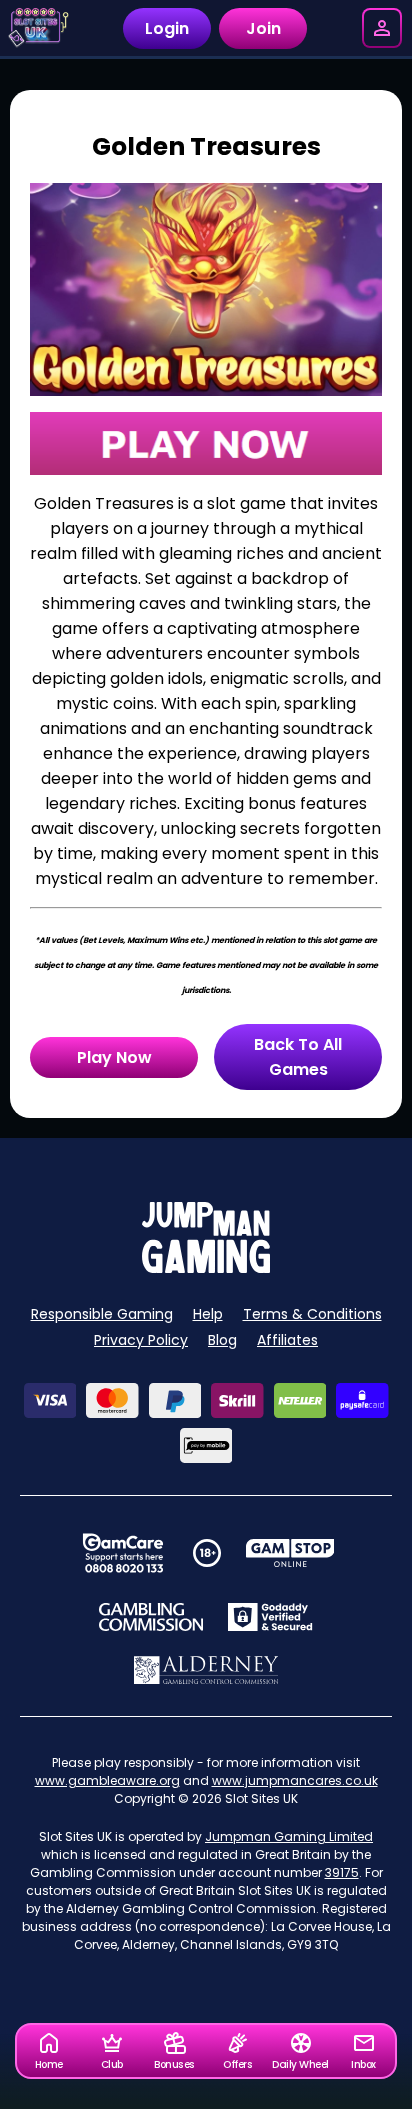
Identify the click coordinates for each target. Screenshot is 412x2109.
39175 (342, 1872)
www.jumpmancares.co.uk (295, 1780)
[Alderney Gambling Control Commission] (206, 1670)
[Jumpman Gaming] (206, 1267)
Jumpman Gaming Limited (289, 1836)
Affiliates (287, 1340)
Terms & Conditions (312, 1314)
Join (263, 28)
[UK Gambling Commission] (151, 1617)
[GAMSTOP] (290, 1553)
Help (208, 1314)
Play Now (114, 1057)
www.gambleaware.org (107, 1780)
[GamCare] (123, 1553)
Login (167, 28)
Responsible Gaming (102, 1314)
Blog (222, 1340)
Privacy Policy (141, 1340)
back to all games (298, 1057)
